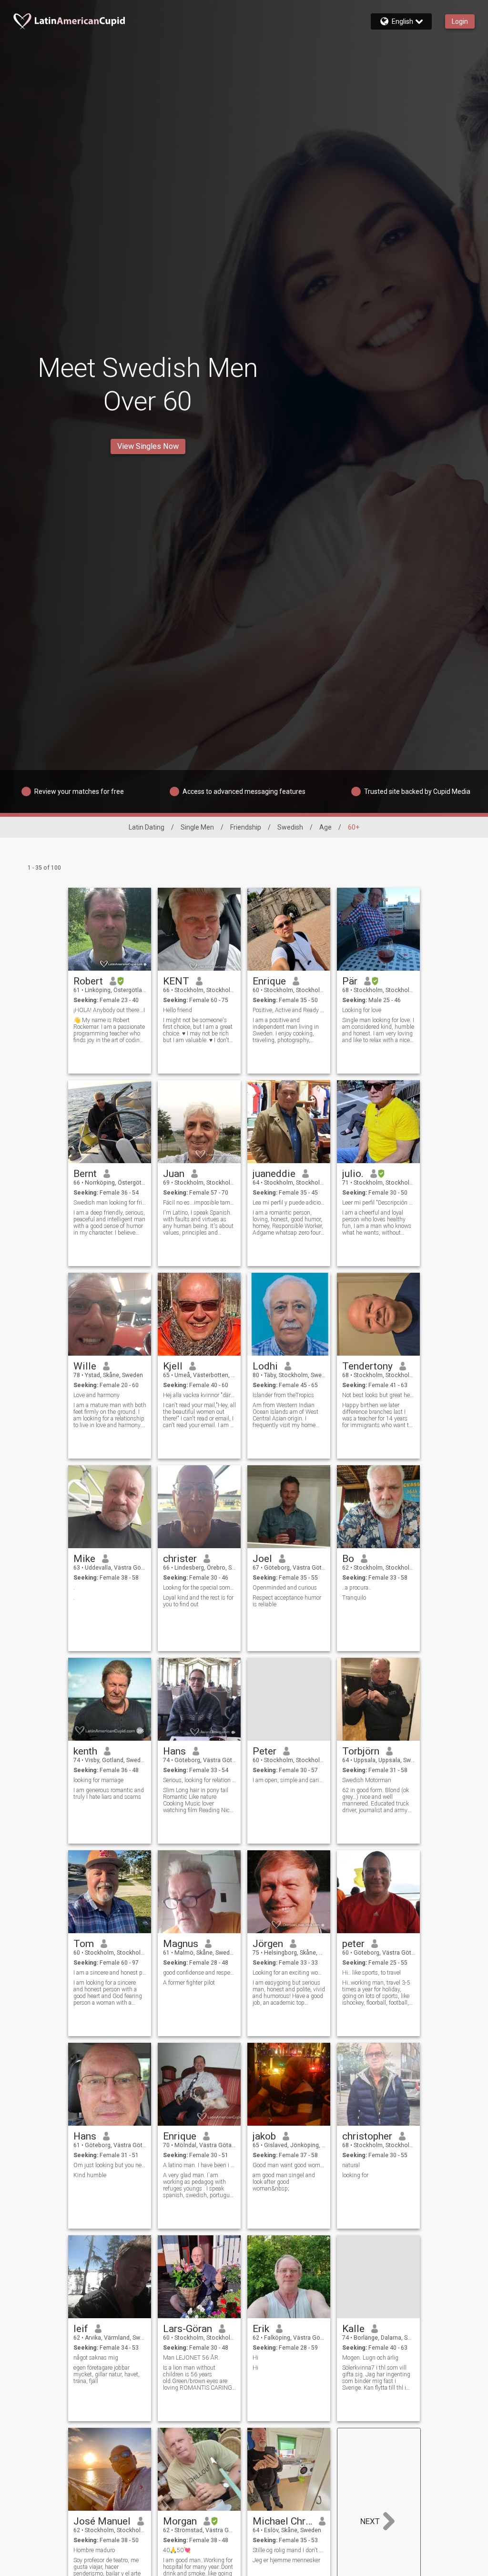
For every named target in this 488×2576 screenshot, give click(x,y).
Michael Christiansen (282, 2521)
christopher (367, 2136)
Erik (261, 2329)
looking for (355, 2175)
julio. (353, 1174)
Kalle (353, 2329)
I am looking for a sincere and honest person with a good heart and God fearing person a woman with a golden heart (108, 1993)
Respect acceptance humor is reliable (287, 1601)
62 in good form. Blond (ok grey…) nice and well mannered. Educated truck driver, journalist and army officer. (376, 1800)
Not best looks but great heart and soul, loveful (379, 1395)
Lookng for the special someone (199, 1588)
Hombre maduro (94, 2550)
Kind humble (90, 2175)
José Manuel (102, 2521)
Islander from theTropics (283, 1395)
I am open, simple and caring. (289, 1780)
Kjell (173, 1366)
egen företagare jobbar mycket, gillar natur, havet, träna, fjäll (107, 2374)
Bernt (85, 1174)
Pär (350, 981)
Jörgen (268, 1944)
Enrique (269, 981)
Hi (255, 2358)
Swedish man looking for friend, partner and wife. (110, 1203)
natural (351, 2165)
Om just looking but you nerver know (110, 2165)
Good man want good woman (289, 2165)
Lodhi (265, 1366)
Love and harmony (97, 1395)
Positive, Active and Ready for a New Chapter (289, 1010)
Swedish (290, 827)
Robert (88, 981)
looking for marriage (98, 1780)
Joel (262, 1559)
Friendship (246, 827)
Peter (264, 1751)
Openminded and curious (285, 1588)
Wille (85, 1366)
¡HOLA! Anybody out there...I (109, 1010)
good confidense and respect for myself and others (199, 1973)
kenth (85, 1751)
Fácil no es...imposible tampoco (199, 1203)
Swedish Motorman (367, 1780)
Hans (174, 1751)
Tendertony (367, 1366)
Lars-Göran (188, 2329)
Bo (348, 1559)
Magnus (181, 1944)
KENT (176, 981)
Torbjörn (361, 1751)
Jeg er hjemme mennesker (286, 2560)
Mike (84, 1559)
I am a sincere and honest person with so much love (110, 1973)
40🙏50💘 (177, 2550)
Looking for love (362, 1010)
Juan (174, 1174)
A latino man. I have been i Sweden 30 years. (199, 2165)
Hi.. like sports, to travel (371, 1973)
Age (325, 827)
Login (460, 21)
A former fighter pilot (189, 1983)
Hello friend (178, 1010)
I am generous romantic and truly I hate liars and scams (109, 1794)
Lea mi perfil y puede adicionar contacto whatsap (289, 1203)
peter (353, 1944)
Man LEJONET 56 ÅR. (191, 2358)
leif (81, 2329)
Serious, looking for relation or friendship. (199, 1780)
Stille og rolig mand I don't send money (289, 2550)
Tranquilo (354, 1598)
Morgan (180, 2521)
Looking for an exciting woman (289, 1973)
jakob (264, 2136)
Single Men (197, 827)
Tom (84, 1944)
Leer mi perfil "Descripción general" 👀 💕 (379, 1203)
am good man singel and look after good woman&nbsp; (284, 2182)
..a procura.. (357, 1588)
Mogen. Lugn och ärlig (370, 2358)
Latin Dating (147, 827)
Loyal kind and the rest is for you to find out (198, 1601)
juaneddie (274, 1174)
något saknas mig (96, 2358)
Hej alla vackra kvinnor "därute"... (199, 1395)
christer (180, 1559)
